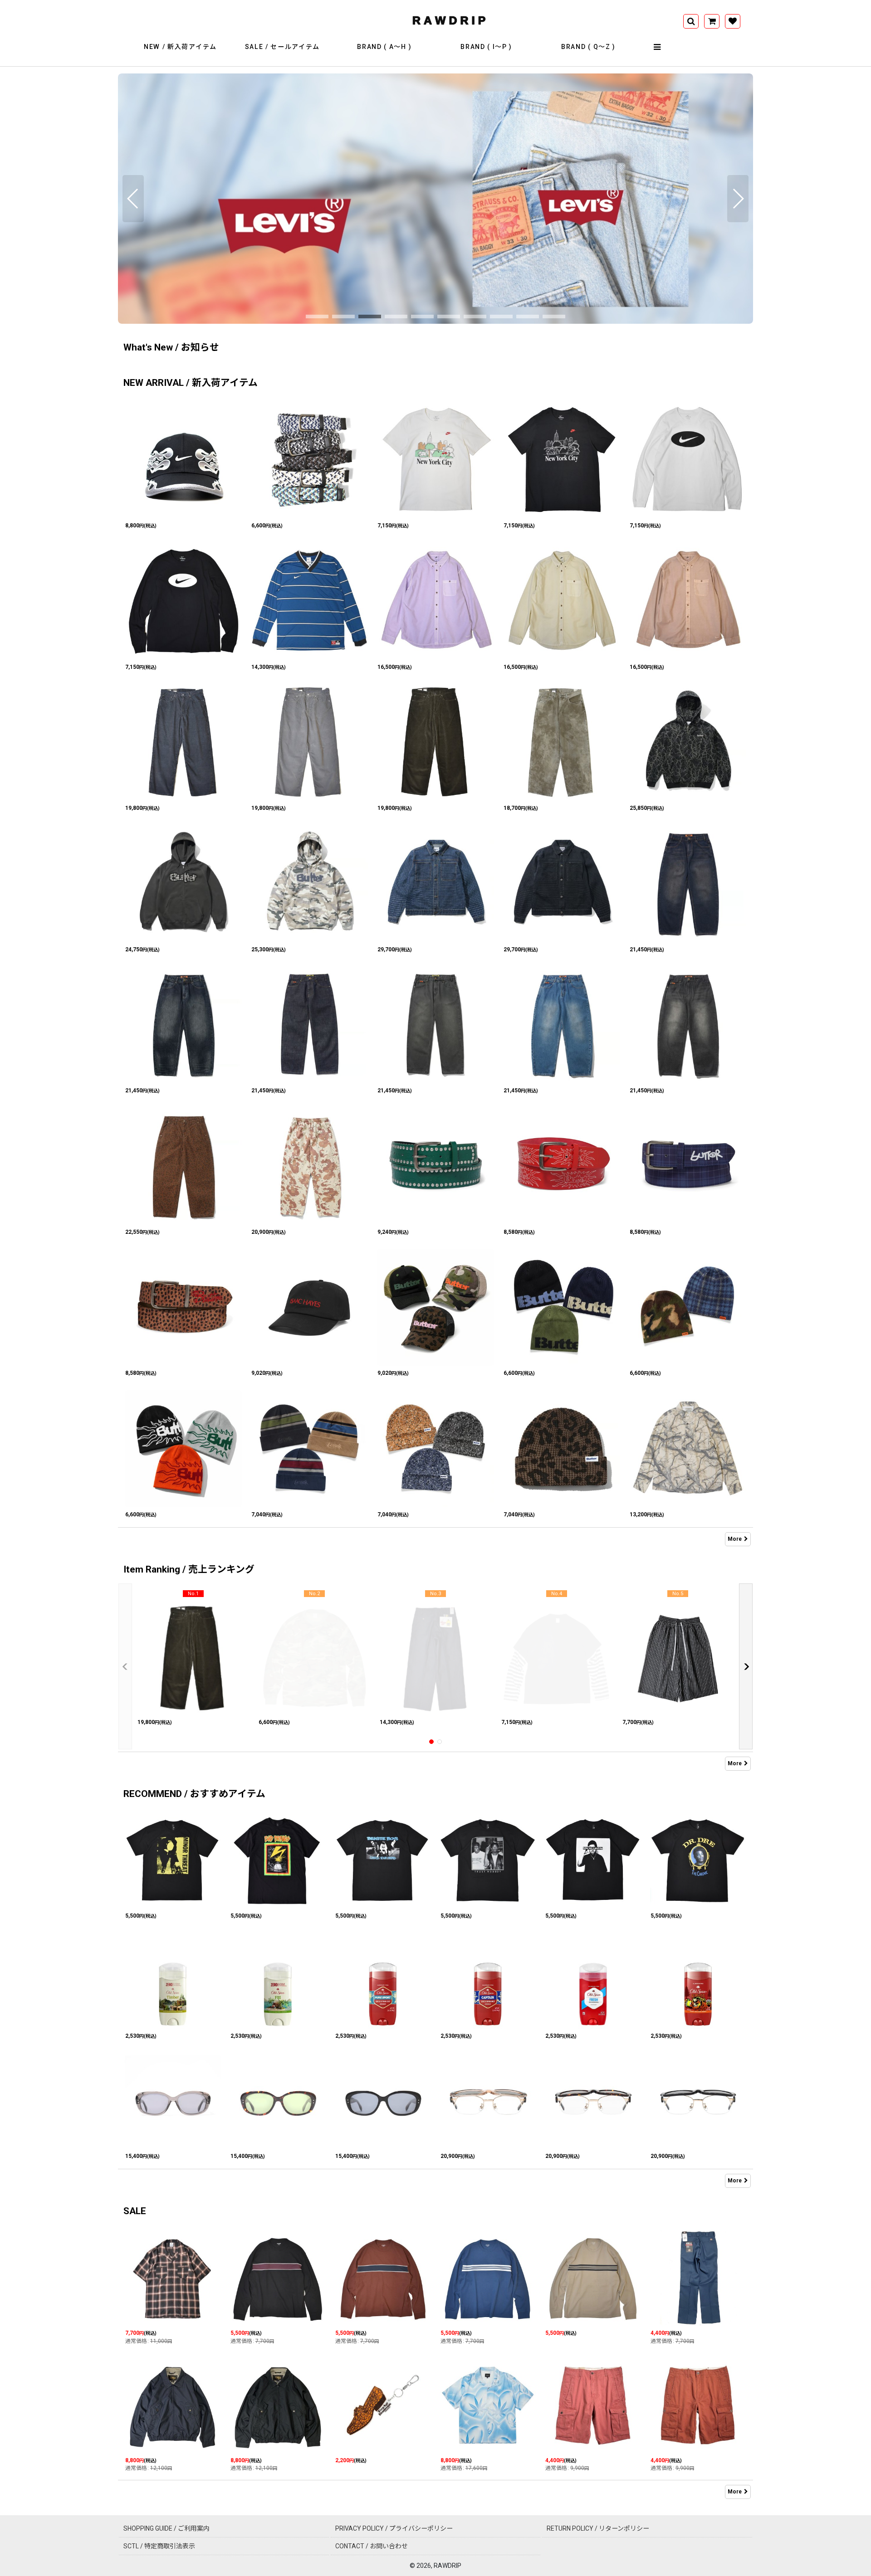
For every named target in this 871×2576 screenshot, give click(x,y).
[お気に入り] (733, 21)
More (735, 1539)
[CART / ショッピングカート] (712, 21)
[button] (658, 47)
